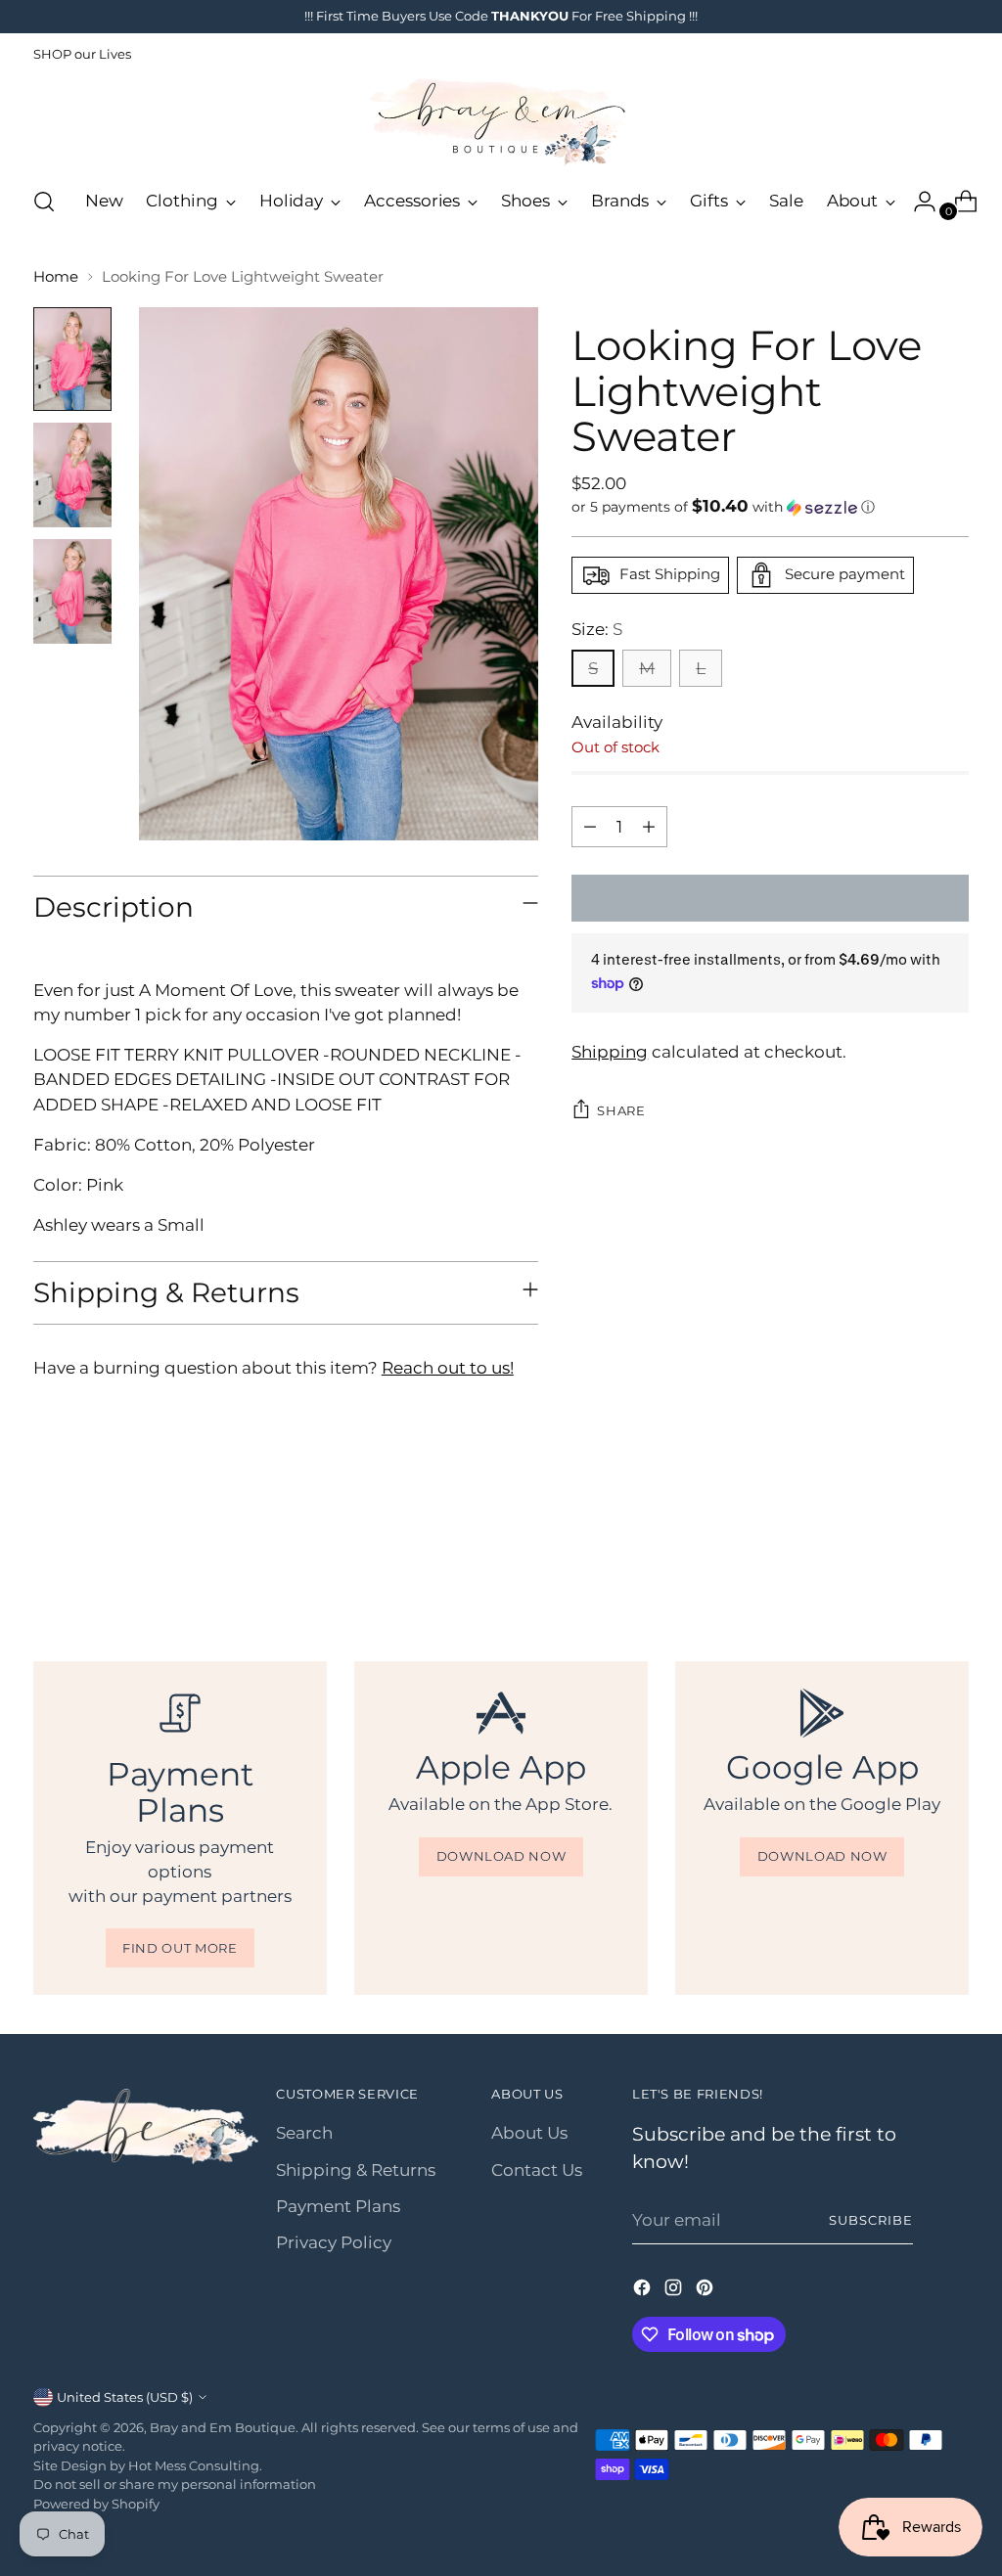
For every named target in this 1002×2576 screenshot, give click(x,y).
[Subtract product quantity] (590, 827)
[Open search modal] (44, 202)
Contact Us (537, 2170)
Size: (597, 629)
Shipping (610, 1052)
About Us (529, 2133)
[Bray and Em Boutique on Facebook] (644, 2291)
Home (56, 277)
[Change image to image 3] (72, 591)
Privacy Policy (334, 2242)
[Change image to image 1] (72, 360)
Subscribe (871, 2220)
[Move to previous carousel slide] (907, 1556)
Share (621, 1110)
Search (304, 2133)
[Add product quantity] (649, 827)
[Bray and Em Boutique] (501, 122)
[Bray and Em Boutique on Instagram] (675, 2291)
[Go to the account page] (917, 202)
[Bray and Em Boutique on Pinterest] (706, 2291)
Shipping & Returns (356, 2170)
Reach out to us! (448, 1368)
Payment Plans (338, 2206)
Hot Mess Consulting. (195, 2465)
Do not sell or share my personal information (175, 2484)
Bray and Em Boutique (223, 2427)
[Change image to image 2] (72, 475)
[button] (770, 507)
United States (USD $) (125, 2397)
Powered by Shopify (96, 2504)
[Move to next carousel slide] (952, 1555)
